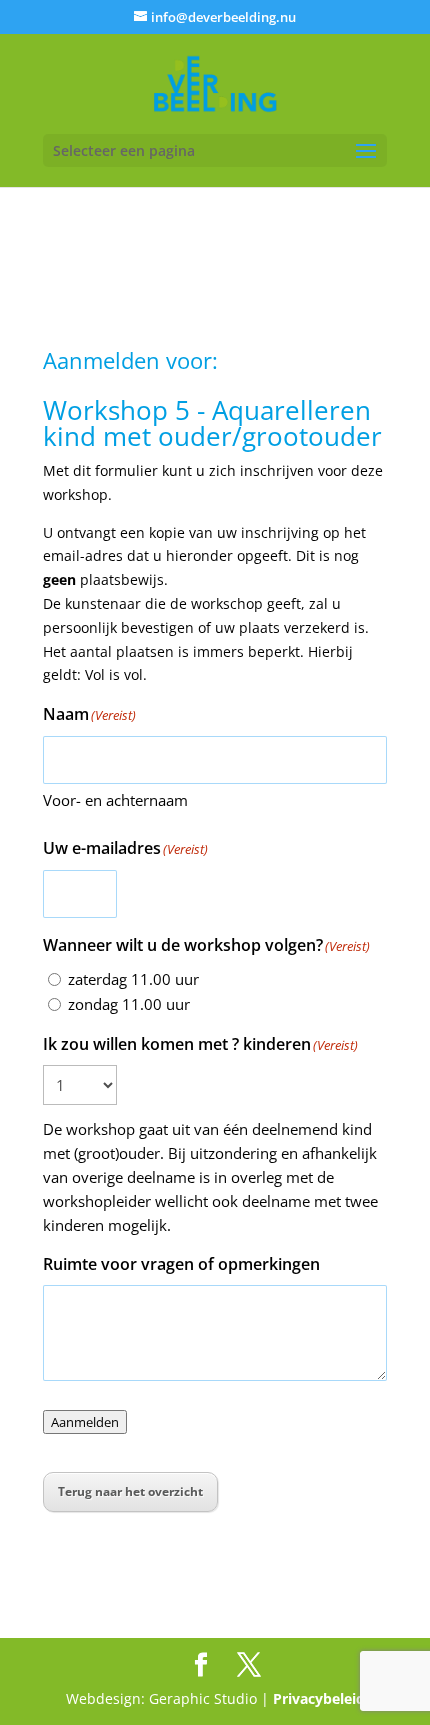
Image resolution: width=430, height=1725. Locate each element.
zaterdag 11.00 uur (133, 979)
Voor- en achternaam (115, 800)
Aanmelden (85, 1422)
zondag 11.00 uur (129, 1004)
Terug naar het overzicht (130, 1491)
